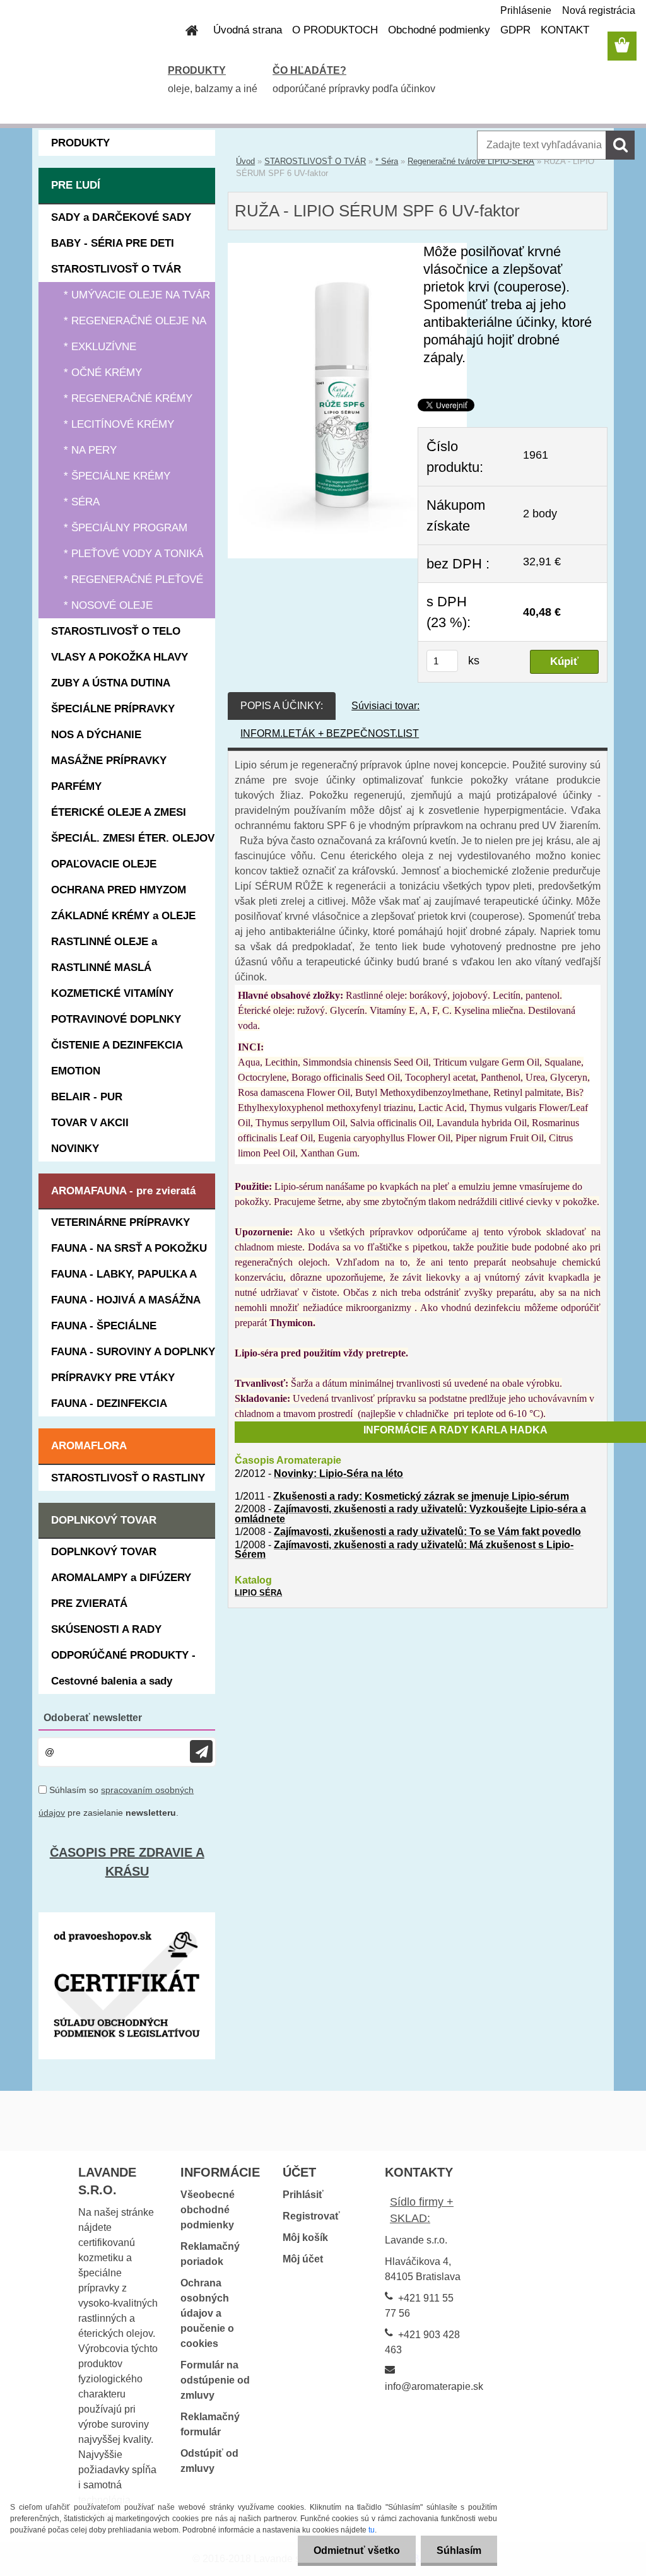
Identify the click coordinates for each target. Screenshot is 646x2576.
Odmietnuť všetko (357, 2550)
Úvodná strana (248, 30)
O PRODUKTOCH (335, 30)
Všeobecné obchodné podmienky (208, 2210)
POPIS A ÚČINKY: (282, 706)
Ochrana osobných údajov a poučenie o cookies (207, 2313)
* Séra (387, 161)
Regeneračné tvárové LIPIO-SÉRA (471, 161)
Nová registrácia (599, 10)
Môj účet (303, 2259)
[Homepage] (184, 30)
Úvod (245, 161)
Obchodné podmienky (439, 30)
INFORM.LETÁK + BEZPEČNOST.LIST (330, 733)
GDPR (515, 30)
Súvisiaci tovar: (385, 706)
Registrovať (311, 2216)
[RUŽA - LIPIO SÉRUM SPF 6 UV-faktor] (347, 250)
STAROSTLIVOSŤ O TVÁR (315, 161)
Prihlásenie (526, 10)
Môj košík (305, 2238)
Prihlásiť (303, 2195)
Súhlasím (459, 2550)
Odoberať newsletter (93, 1718)
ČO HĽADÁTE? (309, 70)
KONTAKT (565, 30)
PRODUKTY (197, 70)
